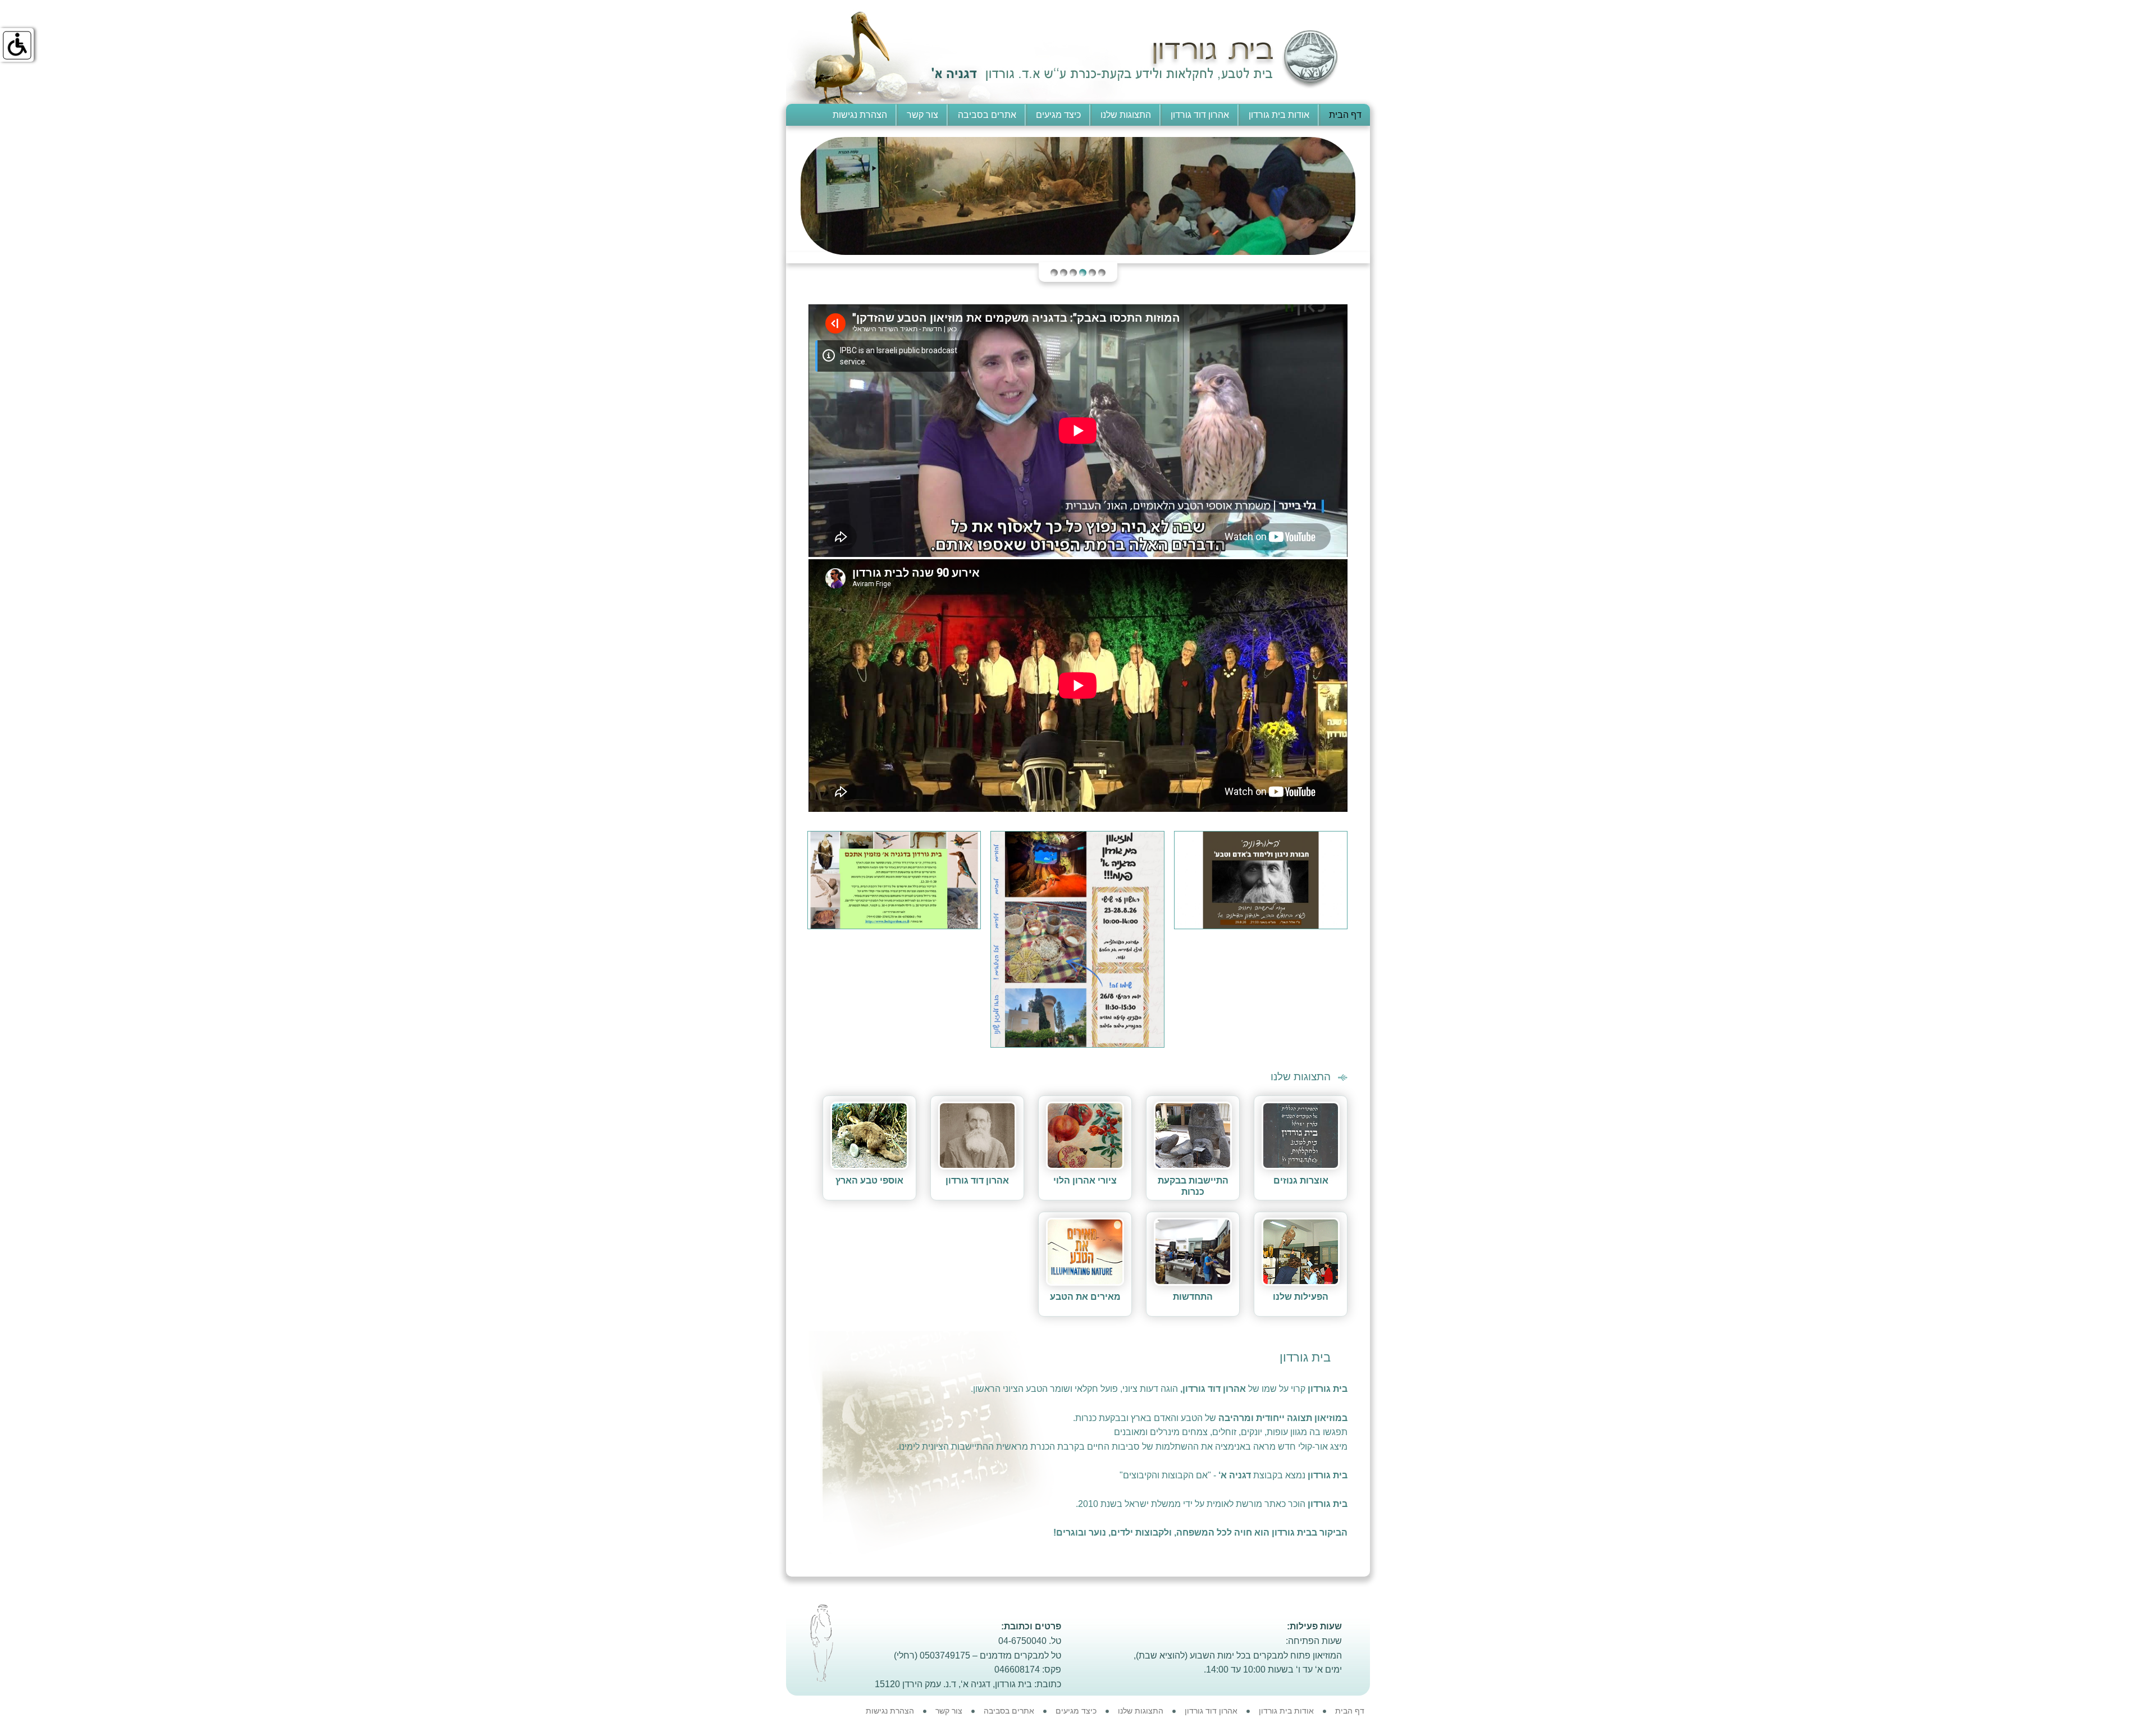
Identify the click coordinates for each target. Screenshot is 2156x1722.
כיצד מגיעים (1058, 115)
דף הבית (1345, 115)
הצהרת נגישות (860, 115)
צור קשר (922, 115)
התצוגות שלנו (1126, 115)
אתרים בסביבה (987, 115)
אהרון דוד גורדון (1200, 115)
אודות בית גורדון (1279, 115)
